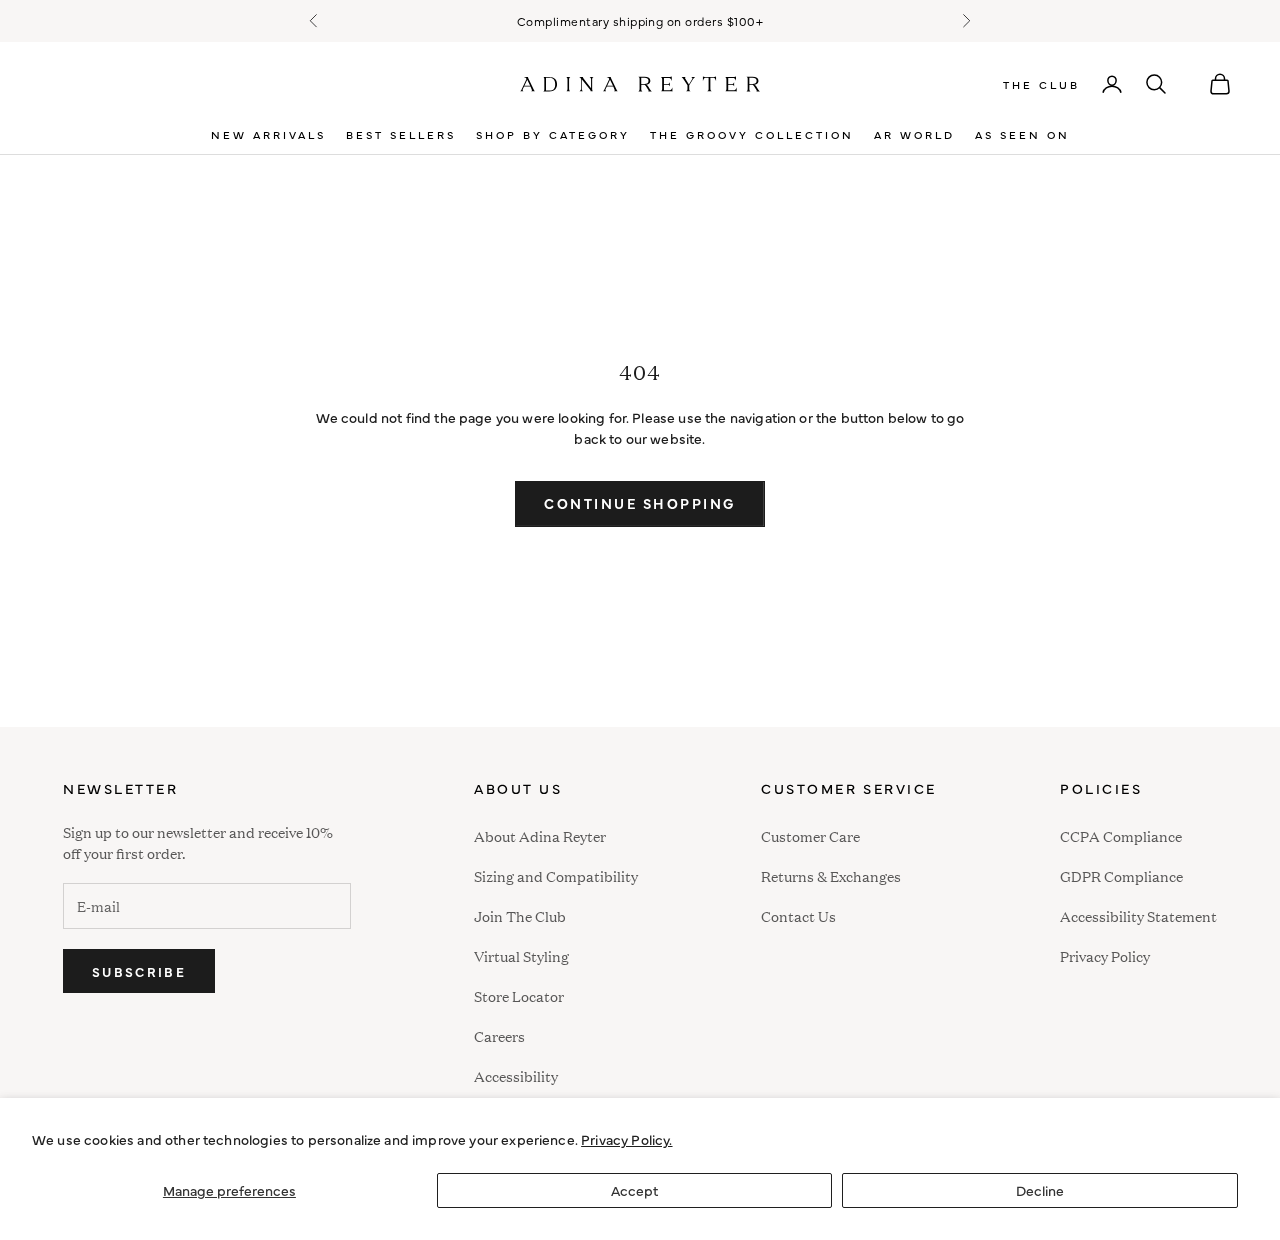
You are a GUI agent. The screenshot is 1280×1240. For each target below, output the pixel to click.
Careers (499, 1035)
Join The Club (520, 915)
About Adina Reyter (540, 835)
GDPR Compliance (1121, 875)
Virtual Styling (521, 955)
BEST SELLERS (401, 134)
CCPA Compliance (1121, 835)
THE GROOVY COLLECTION (752, 134)
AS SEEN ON (1022, 134)
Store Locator (519, 995)
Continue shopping (640, 503)
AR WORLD (914, 134)
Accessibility (516, 1073)
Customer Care (810, 835)
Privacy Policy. (626, 1139)
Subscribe (139, 971)
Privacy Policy (1105, 955)
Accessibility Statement (1138, 915)
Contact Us (798, 915)
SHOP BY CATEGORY (553, 134)
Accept (634, 1190)
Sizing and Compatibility (556, 875)
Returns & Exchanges (831, 875)
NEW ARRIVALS (268, 134)
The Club (1041, 84)
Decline (1040, 1190)
